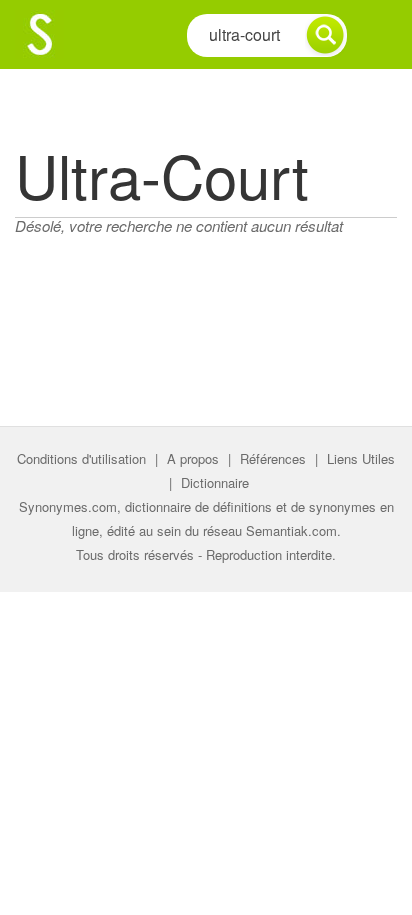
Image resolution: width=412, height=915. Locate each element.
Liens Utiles (361, 458)
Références (273, 458)
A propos (193, 458)
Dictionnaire (215, 482)
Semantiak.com (291, 530)
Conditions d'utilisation (81, 458)
